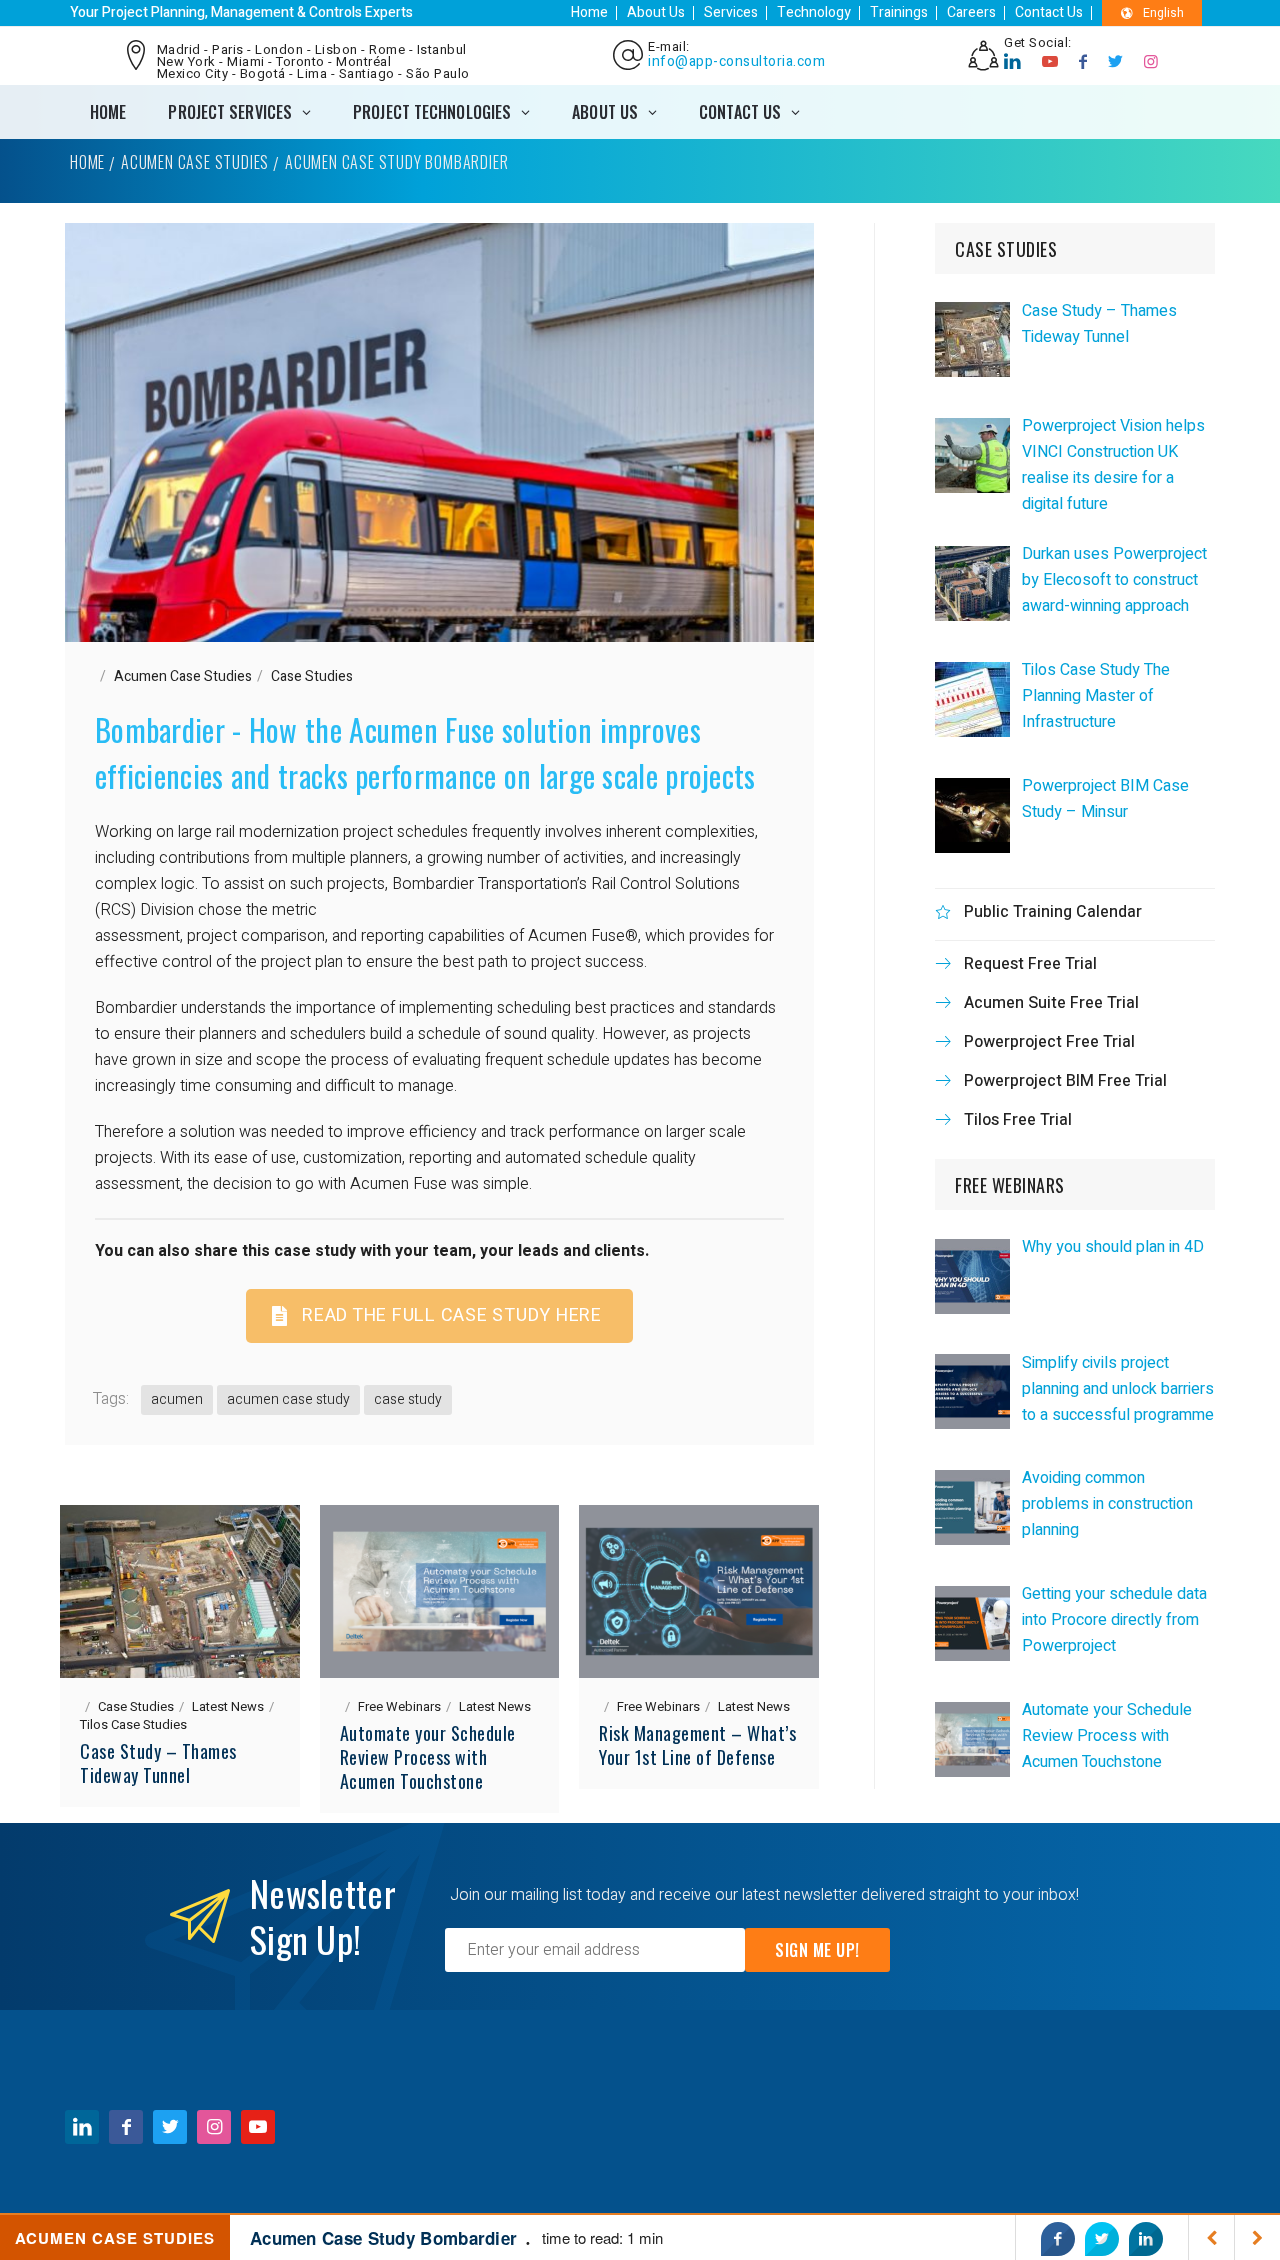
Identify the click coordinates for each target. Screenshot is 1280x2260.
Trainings (899, 12)
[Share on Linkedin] (1146, 2239)
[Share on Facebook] (1058, 2239)
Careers (971, 12)
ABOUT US (605, 112)
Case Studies (312, 676)
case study (408, 1399)
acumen (177, 1399)
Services (731, 12)
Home (589, 12)
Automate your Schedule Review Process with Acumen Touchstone (428, 1757)
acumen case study (288, 1399)
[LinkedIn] (1013, 62)
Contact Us (1049, 12)
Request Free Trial (1030, 964)
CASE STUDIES (1006, 249)
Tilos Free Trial (1018, 1120)
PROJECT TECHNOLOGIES (432, 112)
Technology (814, 12)
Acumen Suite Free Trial (1051, 1003)
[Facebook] (1083, 62)
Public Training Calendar (1053, 912)
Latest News (228, 1706)
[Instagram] (1151, 62)
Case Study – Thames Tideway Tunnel (158, 1763)
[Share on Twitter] (1102, 2239)
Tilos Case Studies (133, 1724)
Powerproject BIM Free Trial (1065, 1081)
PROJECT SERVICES (230, 112)
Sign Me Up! (817, 1950)
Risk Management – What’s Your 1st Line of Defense (697, 1745)
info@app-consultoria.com (736, 62)
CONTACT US (740, 112)
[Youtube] (1050, 62)
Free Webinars (399, 1706)
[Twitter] (1116, 62)
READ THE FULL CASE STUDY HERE (452, 1315)
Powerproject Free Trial (1049, 1042)
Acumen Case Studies (195, 162)
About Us (656, 12)
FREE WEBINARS (1010, 1185)
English (1163, 13)
